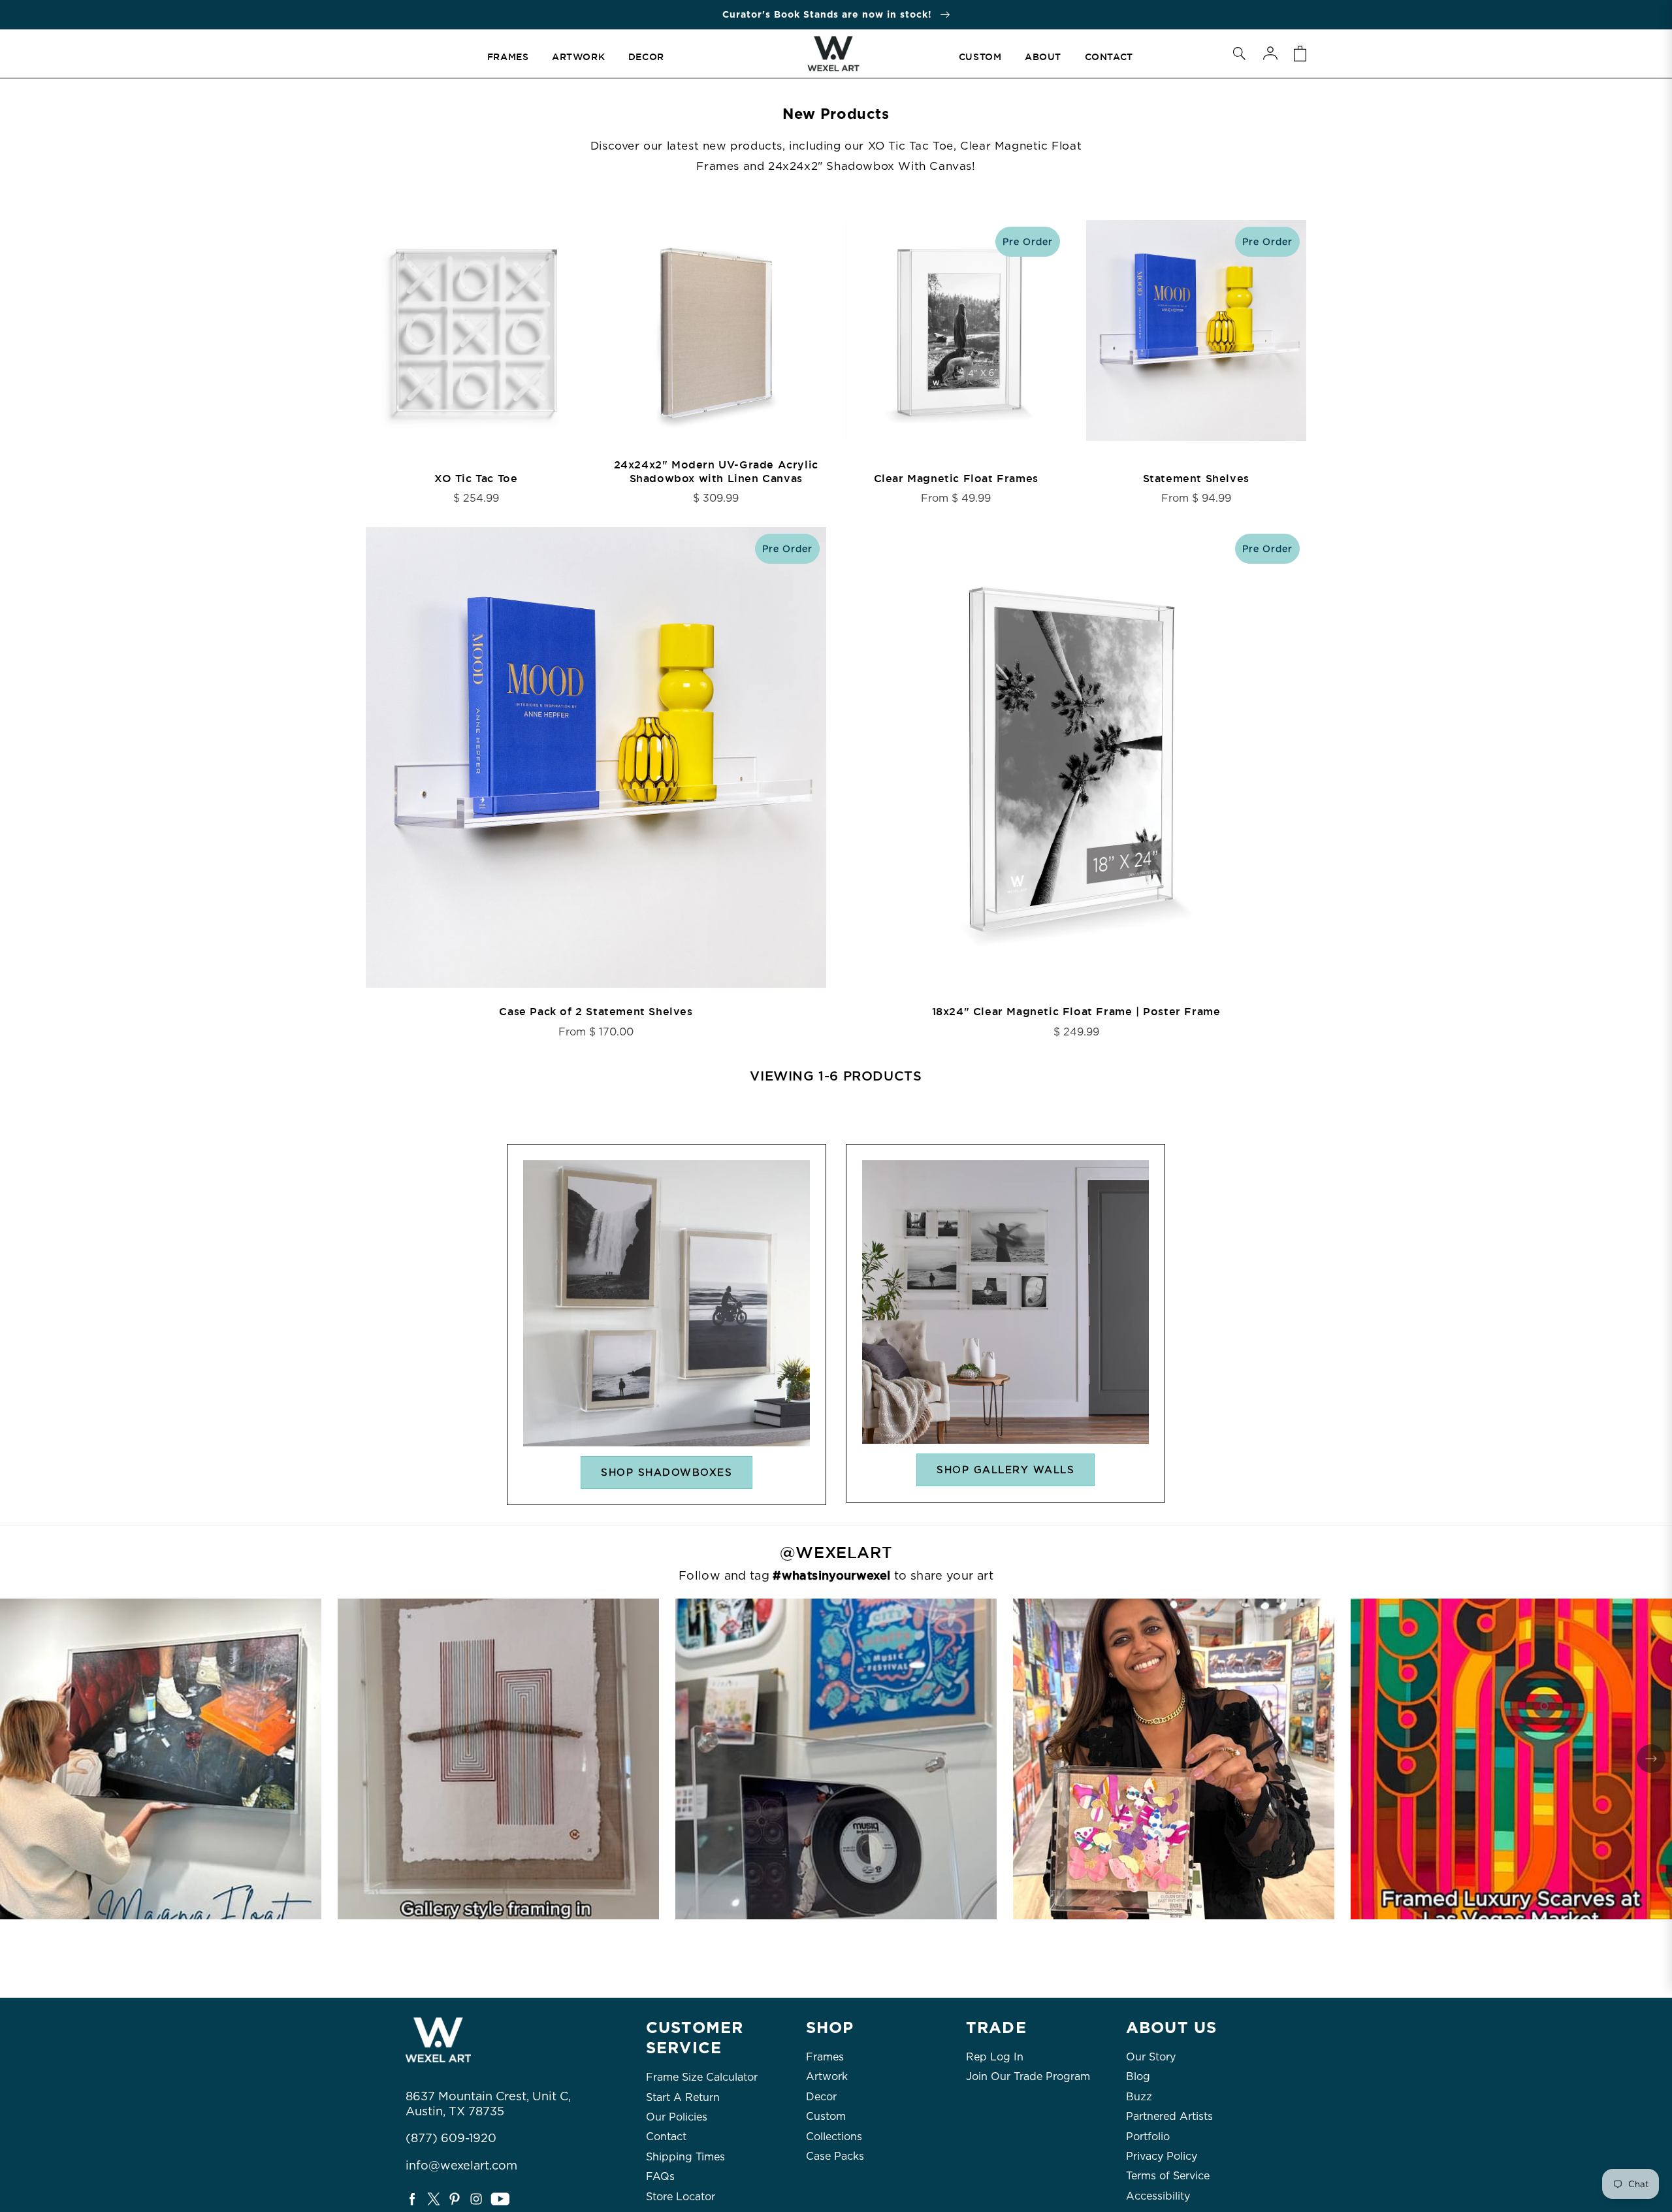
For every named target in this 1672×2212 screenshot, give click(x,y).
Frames (825, 2057)
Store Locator (681, 2197)
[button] (1239, 54)
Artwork (827, 2076)
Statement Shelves (1196, 479)
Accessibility (1158, 2196)
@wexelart (836, 1553)
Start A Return (683, 2097)
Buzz (1139, 2097)
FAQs (660, 2176)
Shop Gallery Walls (1005, 1470)
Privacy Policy (1162, 2156)
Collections (834, 2137)
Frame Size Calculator (702, 2077)
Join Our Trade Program (1028, 2076)
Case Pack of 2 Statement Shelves (596, 1012)
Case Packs (835, 2156)
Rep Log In (995, 2057)
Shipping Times (685, 2157)
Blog (1138, 2076)
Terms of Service (1168, 2176)
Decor (821, 2097)
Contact (666, 2137)
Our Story (1151, 2057)
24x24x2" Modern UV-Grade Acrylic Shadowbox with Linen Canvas (716, 472)
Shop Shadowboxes (667, 1472)
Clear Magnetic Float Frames (956, 479)
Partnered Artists (1169, 2116)
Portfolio (1148, 2137)
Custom (826, 2116)
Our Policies (677, 2117)
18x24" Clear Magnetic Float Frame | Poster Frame (1076, 1012)
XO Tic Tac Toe (476, 479)
